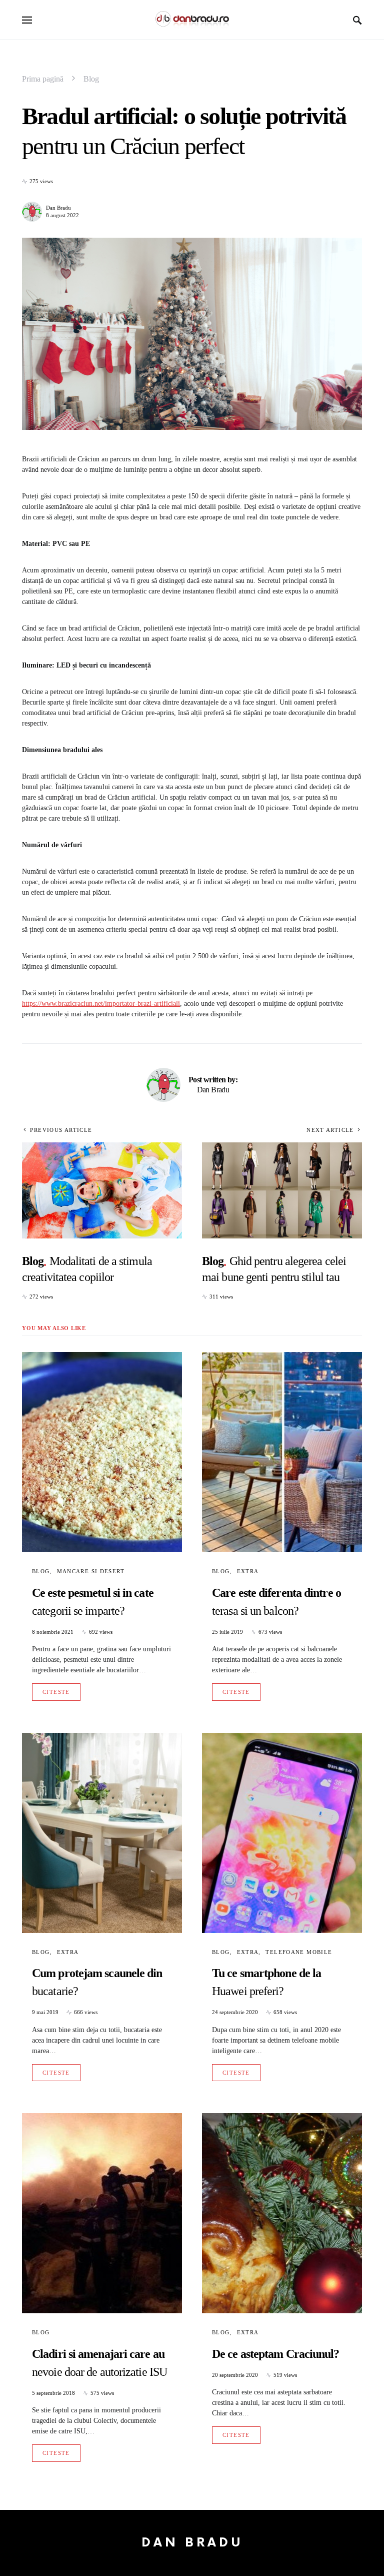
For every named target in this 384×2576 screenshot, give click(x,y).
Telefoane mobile (299, 1952)
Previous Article (61, 1130)
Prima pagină (43, 79)
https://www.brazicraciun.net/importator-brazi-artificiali (101, 1004)
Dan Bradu (58, 208)
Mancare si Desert (91, 1571)
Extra (248, 1571)
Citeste (56, 1692)
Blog (91, 79)
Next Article (330, 1130)
